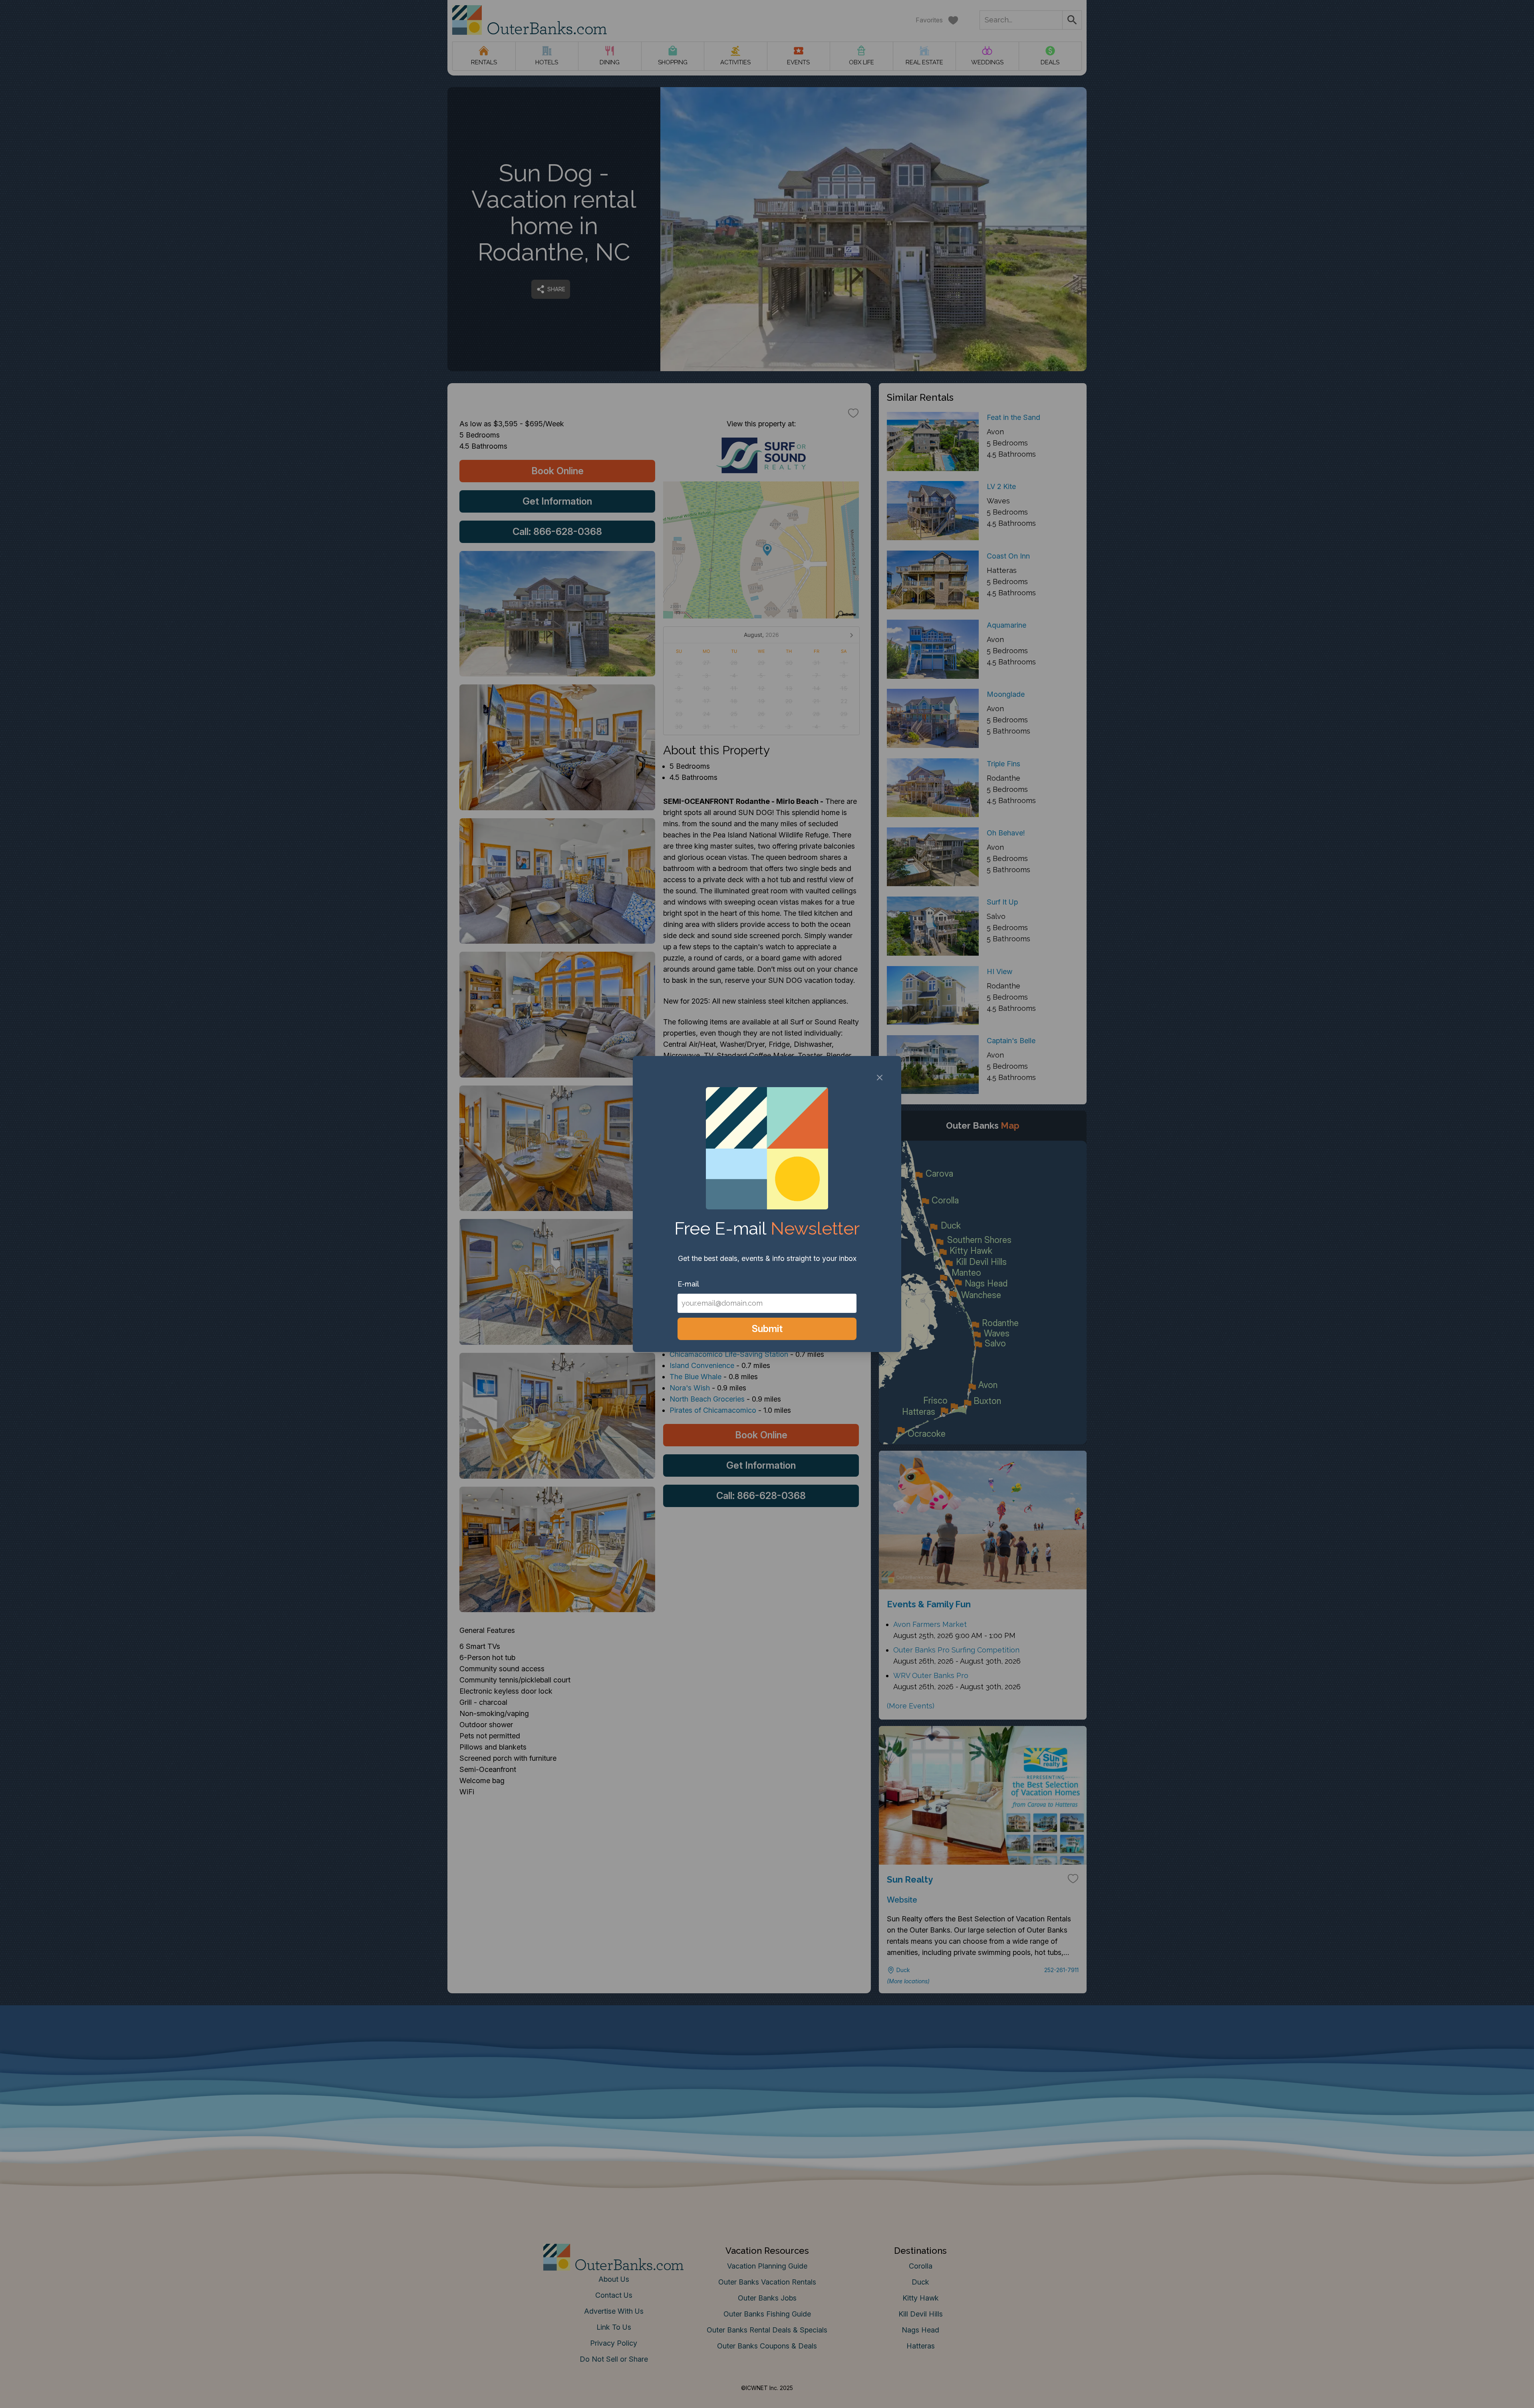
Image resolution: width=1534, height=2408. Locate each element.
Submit (767, 1329)
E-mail (688, 1284)
